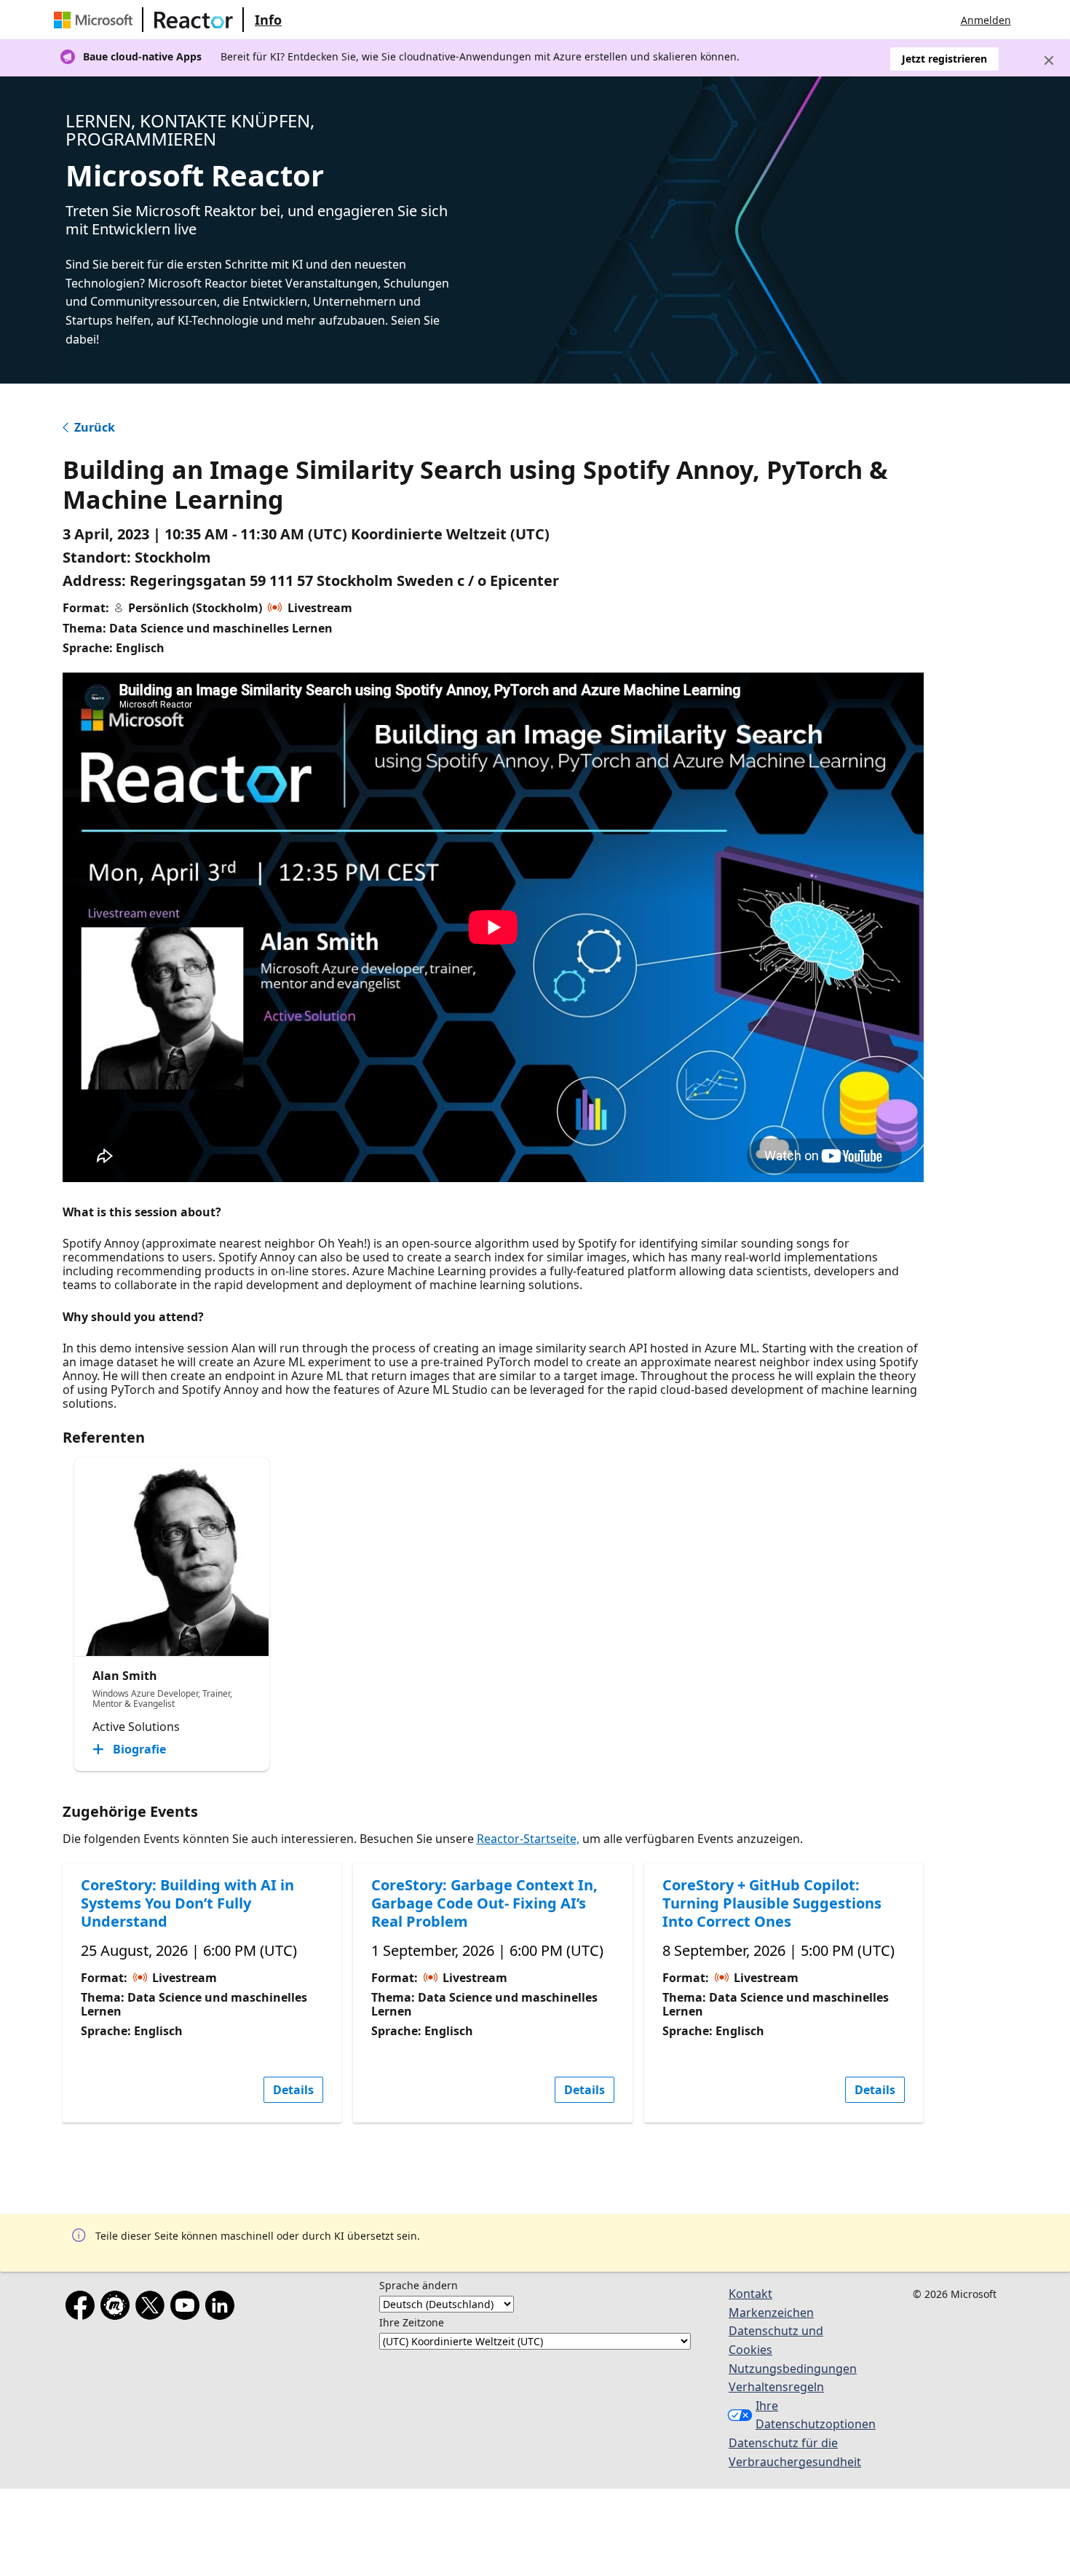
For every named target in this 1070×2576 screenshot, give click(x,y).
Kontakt (750, 2294)
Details (293, 2090)
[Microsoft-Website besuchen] (96, 20)
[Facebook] (83, 2308)
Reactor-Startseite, (528, 1839)
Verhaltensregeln (776, 2387)
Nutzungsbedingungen (793, 2369)
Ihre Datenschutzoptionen (808, 2415)
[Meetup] (118, 2308)
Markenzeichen (771, 2313)
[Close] (1049, 60)
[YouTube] (188, 2308)
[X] (153, 2308)
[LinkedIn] (223, 2308)
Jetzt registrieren (944, 59)
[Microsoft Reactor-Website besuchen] (194, 20)
